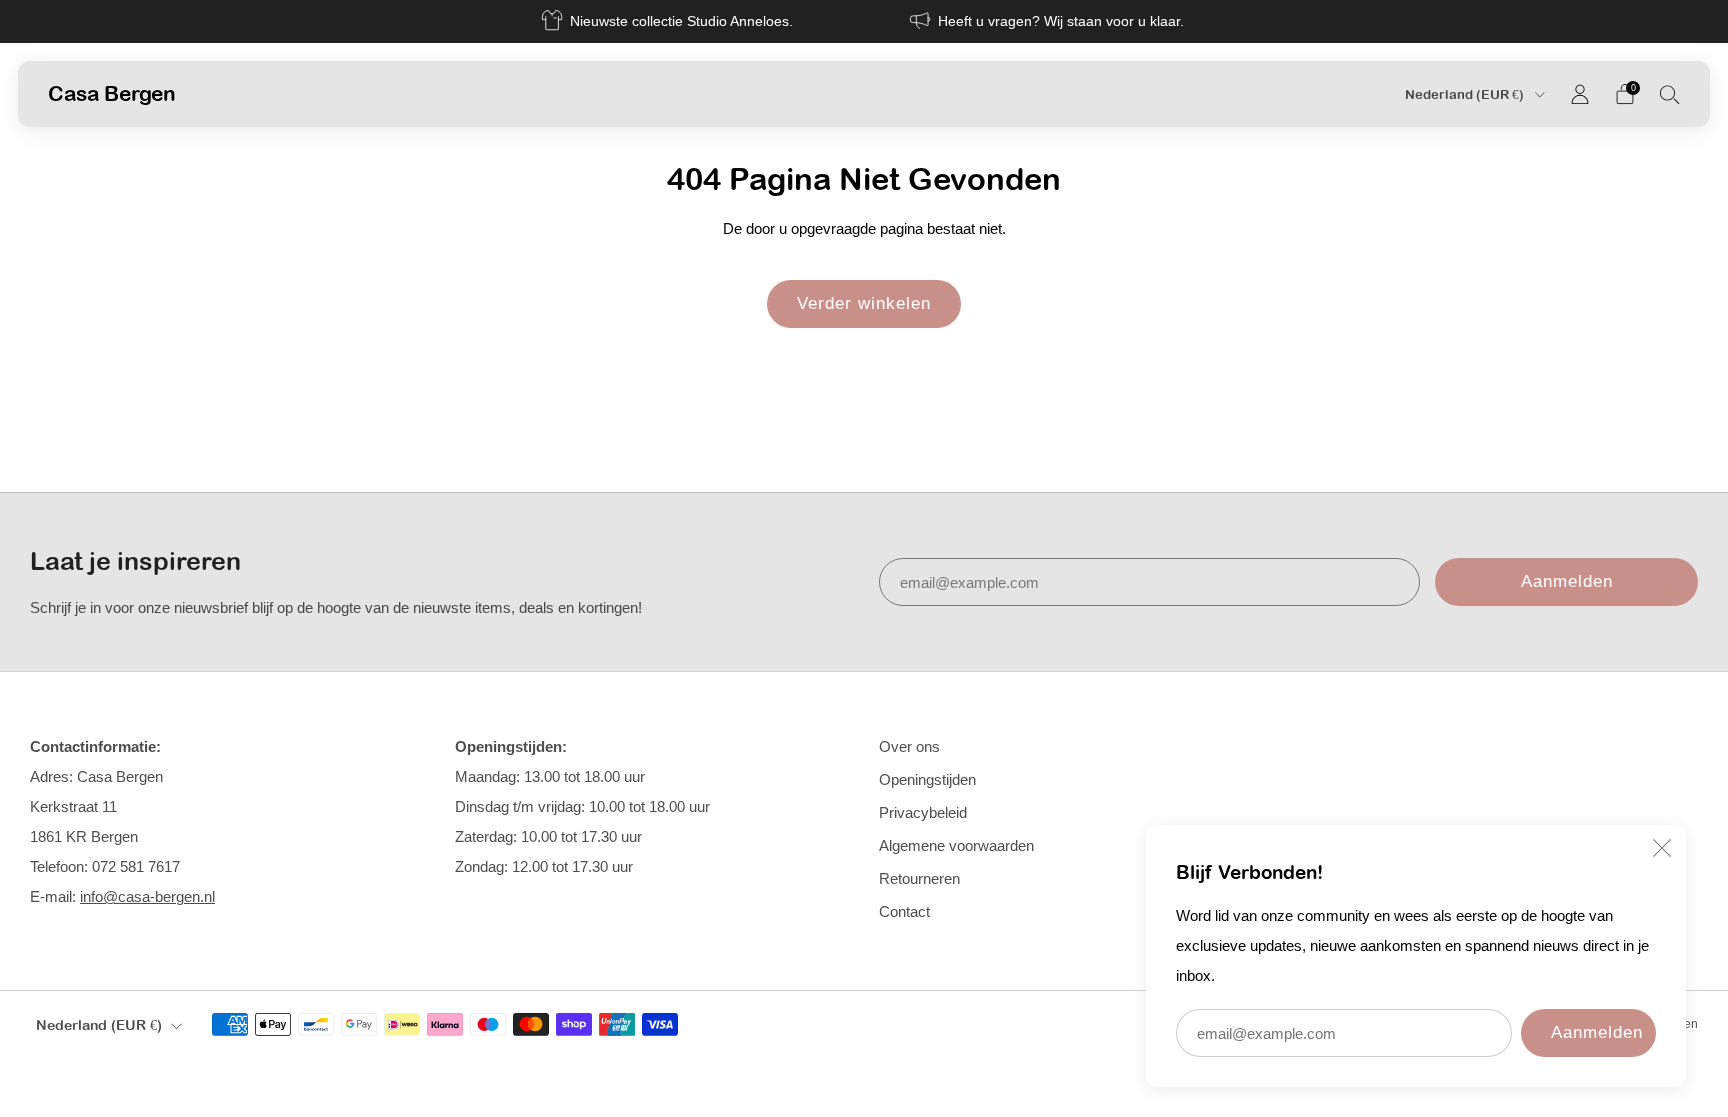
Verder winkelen (864, 303)
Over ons (909, 746)
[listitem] (669, 21)
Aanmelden (1597, 1032)
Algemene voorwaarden (956, 845)
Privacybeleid (923, 812)
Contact (904, 911)
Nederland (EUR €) (1466, 94)
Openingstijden (927, 779)
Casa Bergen (112, 93)
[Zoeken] (1670, 94)
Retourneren (919, 878)
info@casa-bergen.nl (147, 896)
